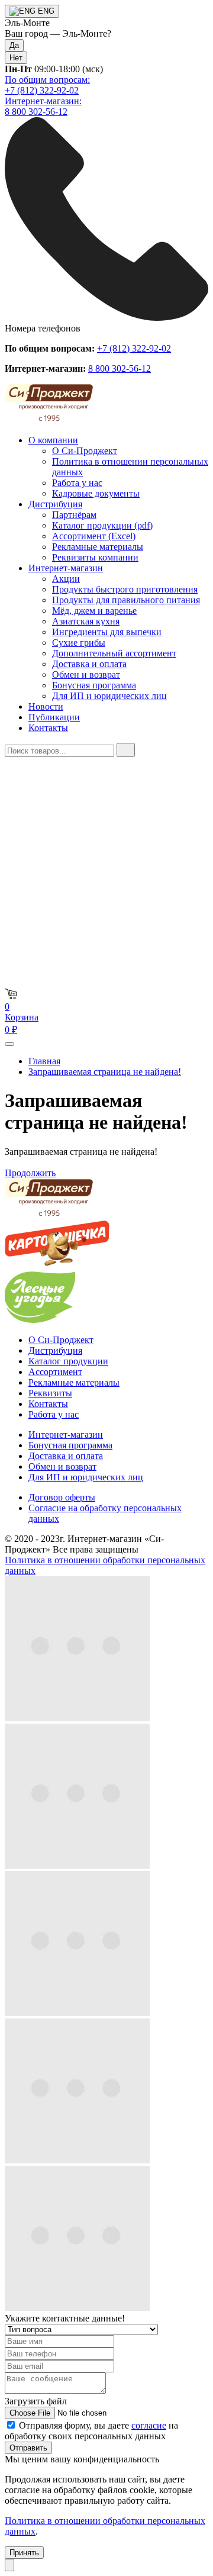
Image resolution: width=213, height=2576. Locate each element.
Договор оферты (62, 1497)
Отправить (28, 2448)
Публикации (54, 717)
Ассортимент (55, 1372)
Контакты (48, 728)
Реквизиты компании (95, 557)
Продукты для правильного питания (126, 600)
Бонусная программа (94, 685)
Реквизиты (50, 1393)
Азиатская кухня (86, 621)
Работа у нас (77, 483)
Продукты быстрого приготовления (125, 589)
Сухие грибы (79, 643)
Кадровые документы (96, 493)
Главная (44, 1061)
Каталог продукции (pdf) (102, 525)
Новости (46, 706)
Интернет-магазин (66, 568)
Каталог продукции (68, 1361)
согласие (149, 2425)
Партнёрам (74, 515)
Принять (24, 2553)
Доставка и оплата (89, 664)
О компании (53, 440)
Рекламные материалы (98, 547)
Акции (66, 579)
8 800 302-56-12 (120, 368)
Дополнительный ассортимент (114, 653)
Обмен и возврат (86, 674)
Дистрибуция (55, 504)
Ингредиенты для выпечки (107, 632)
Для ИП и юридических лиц (109, 696)
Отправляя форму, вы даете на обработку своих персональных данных (91, 2431)
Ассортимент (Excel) (94, 536)
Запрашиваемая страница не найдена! (105, 1072)
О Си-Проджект (85, 451)
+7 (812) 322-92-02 (134, 348)
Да (14, 45)
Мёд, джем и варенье (94, 611)
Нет (16, 58)
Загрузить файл (36, 2401)
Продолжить (30, 1173)
